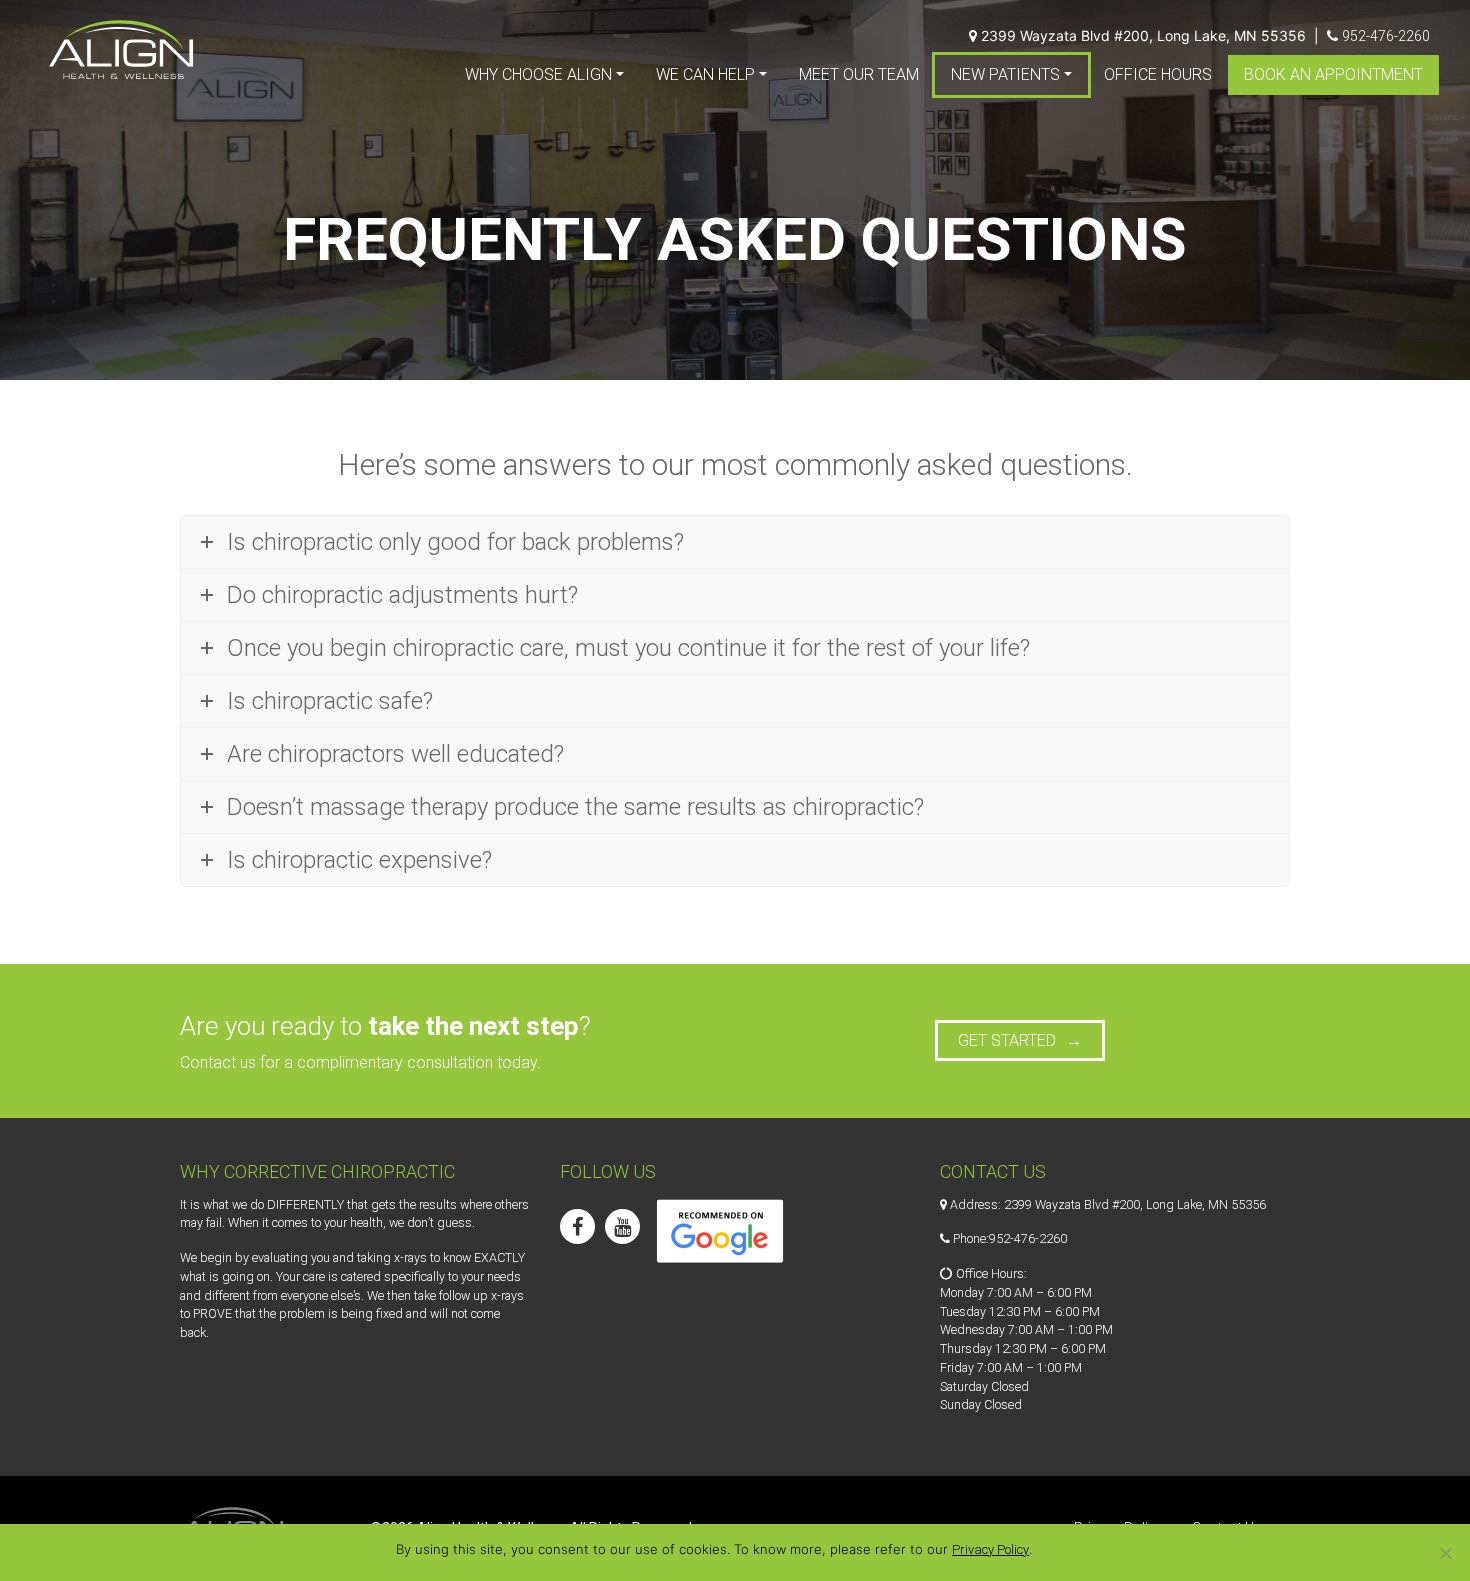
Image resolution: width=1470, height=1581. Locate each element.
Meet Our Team (859, 74)
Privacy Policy (990, 1549)
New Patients (1005, 74)
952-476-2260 (1386, 36)
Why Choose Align (538, 74)
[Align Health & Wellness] (121, 49)
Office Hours (1158, 74)
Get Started (1007, 1040)
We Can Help (705, 74)
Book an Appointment (1333, 74)
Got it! (1058, 1549)
